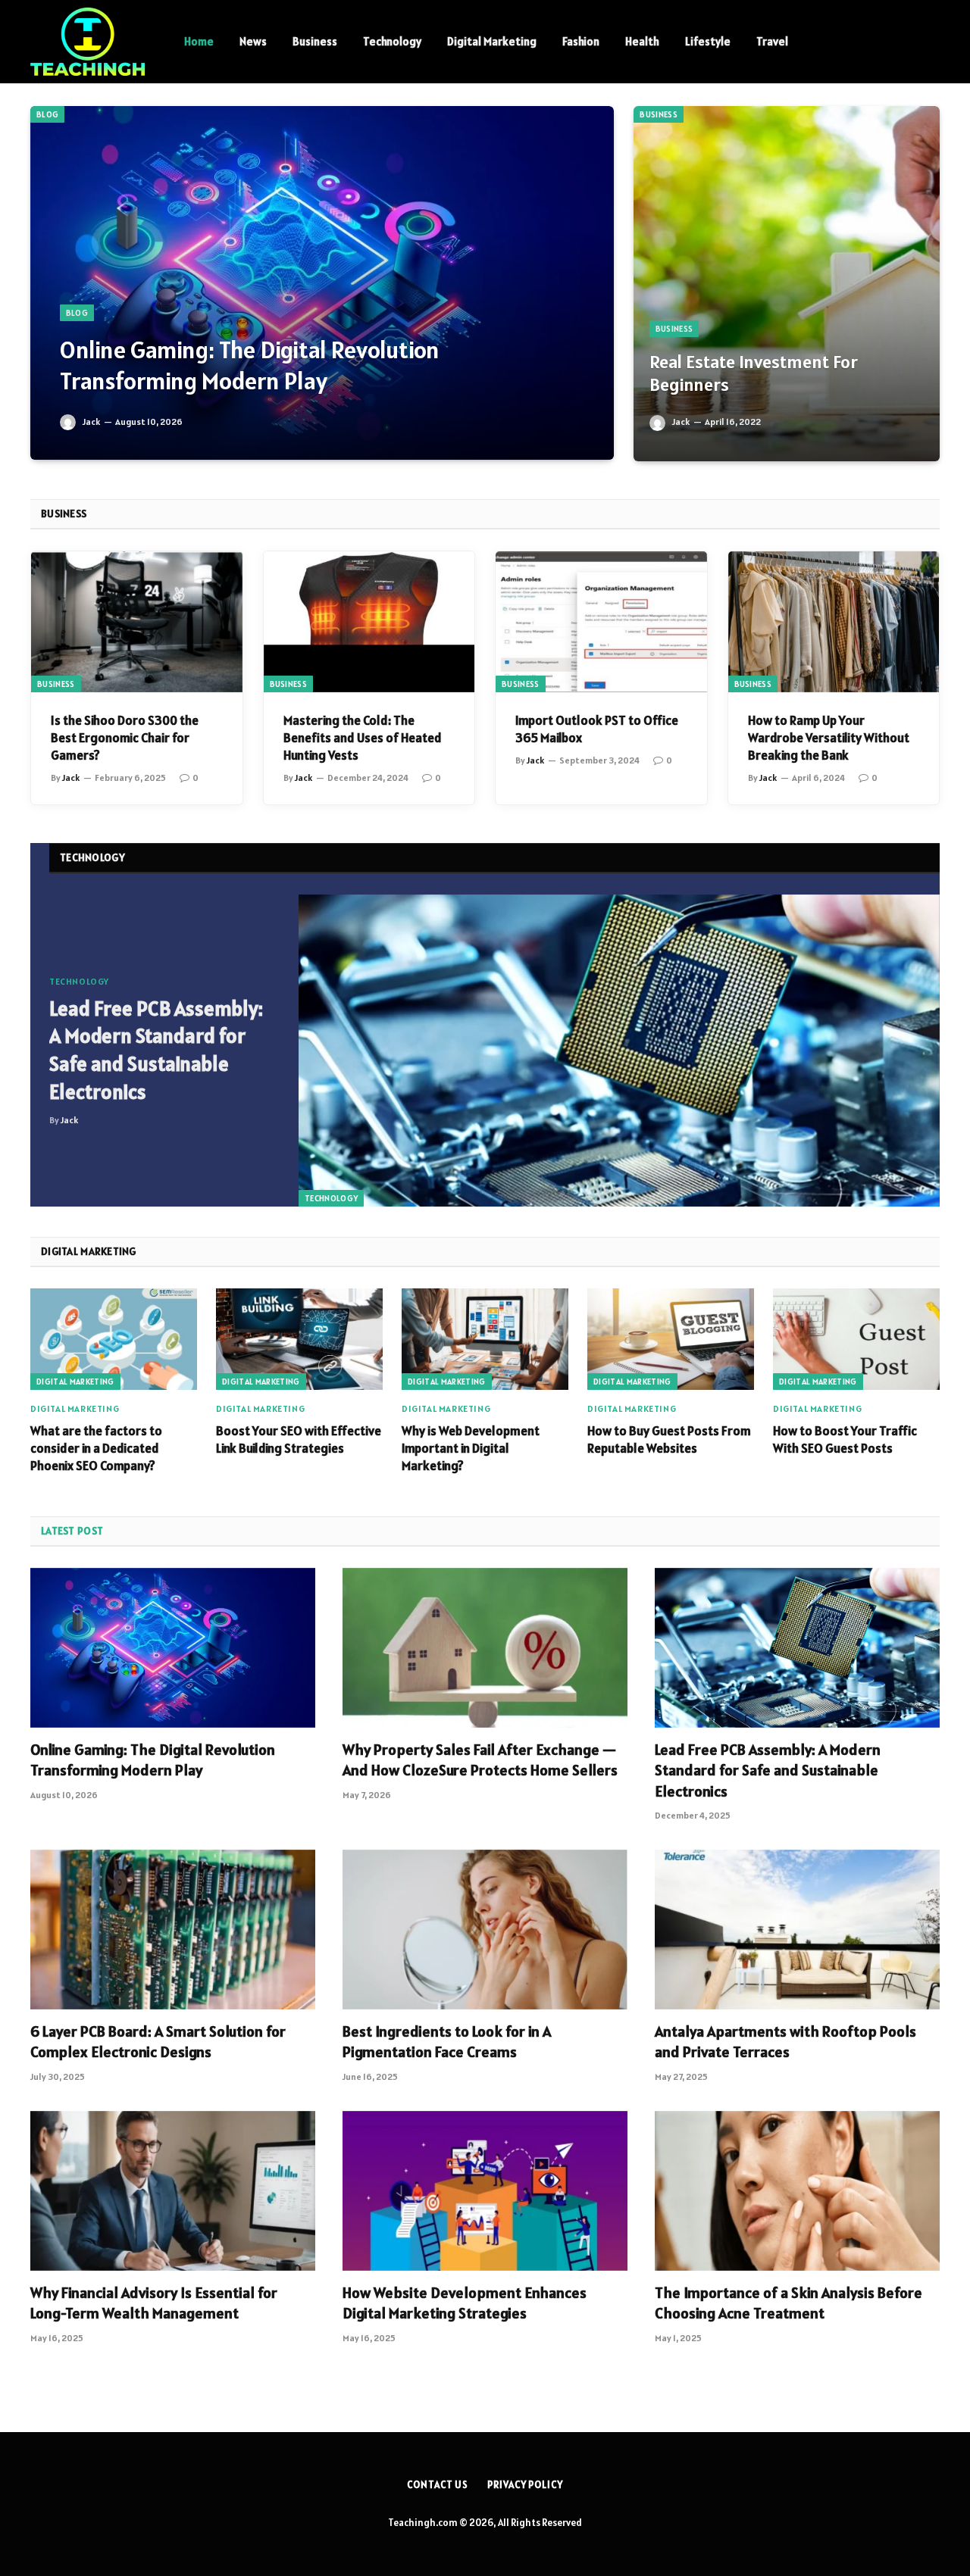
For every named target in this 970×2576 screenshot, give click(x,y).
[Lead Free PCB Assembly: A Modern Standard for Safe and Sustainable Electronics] (619, 1051)
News (253, 41)
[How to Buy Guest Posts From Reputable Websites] (671, 1339)
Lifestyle (708, 41)
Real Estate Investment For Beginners (754, 374)
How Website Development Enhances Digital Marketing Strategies (465, 2303)
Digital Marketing (492, 41)
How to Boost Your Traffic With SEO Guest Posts (845, 1439)
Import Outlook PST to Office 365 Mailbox (597, 729)
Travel (772, 41)
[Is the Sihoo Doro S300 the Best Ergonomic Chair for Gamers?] (137, 622)
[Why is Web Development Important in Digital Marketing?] (485, 1339)
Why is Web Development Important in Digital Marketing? (471, 1448)
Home (199, 41)
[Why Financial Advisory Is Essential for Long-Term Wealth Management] (173, 2191)
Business (315, 41)
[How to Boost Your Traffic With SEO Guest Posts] (856, 1339)
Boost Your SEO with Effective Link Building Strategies (299, 1439)
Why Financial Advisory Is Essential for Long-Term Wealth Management (154, 2303)
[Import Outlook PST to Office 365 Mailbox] (601, 622)
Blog (47, 114)
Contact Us (438, 2485)
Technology (392, 41)
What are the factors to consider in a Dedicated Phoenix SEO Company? (96, 1448)
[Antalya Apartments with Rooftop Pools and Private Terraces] (797, 1930)
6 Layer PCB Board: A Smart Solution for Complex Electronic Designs (158, 2042)
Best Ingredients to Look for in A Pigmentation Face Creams (447, 2042)
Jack (91, 422)
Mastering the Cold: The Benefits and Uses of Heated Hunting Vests (363, 738)
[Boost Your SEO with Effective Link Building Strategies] (299, 1339)
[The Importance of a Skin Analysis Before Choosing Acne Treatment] (797, 2191)
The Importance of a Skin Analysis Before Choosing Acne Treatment (789, 2303)
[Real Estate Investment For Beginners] (787, 284)
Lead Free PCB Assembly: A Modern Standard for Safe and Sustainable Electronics (156, 1050)
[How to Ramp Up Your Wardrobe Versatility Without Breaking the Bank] (834, 622)
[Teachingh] (88, 42)
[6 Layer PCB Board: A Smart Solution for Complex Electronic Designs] (173, 1930)
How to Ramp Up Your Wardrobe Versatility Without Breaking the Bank (829, 738)
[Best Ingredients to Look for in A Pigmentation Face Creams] (485, 1930)
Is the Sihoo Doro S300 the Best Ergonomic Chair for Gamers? (125, 738)
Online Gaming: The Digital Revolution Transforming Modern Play (250, 365)
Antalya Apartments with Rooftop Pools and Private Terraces (785, 2042)
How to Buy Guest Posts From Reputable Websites (669, 1439)
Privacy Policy (525, 2485)
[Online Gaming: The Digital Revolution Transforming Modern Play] (322, 283)
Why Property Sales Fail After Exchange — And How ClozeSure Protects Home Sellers (480, 1760)
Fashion (581, 41)
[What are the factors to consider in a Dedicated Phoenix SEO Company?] (114, 1339)
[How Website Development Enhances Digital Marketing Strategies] (485, 2191)
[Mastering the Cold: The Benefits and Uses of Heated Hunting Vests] (369, 622)
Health (642, 41)
